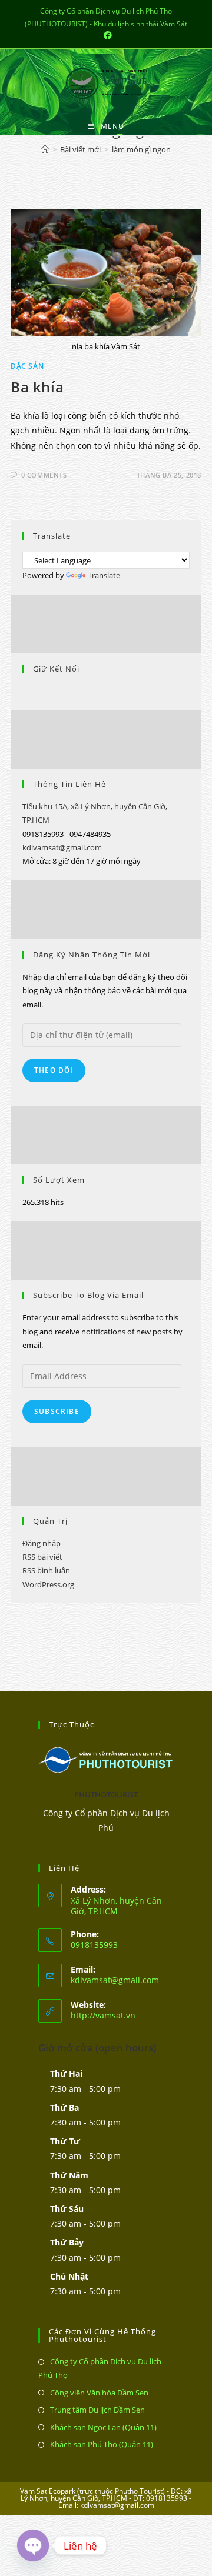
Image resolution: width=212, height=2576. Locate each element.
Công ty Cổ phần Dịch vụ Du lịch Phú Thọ (100, 2368)
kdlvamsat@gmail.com (62, 847)
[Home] (45, 149)
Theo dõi (54, 1070)
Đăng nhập (42, 1543)
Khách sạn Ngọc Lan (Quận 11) (103, 2427)
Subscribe (57, 1411)
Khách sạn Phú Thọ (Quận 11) (102, 2444)
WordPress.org (48, 1584)
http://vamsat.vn (103, 2015)
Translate (104, 575)
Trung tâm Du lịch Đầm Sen (97, 2410)
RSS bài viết (42, 1557)
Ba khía (37, 387)
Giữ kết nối (56, 669)
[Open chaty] (33, 2545)
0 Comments (44, 475)
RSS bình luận (46, 1570)
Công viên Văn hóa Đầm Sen (99, 2393)
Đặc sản (27, 366)
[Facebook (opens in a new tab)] (106, 35)
